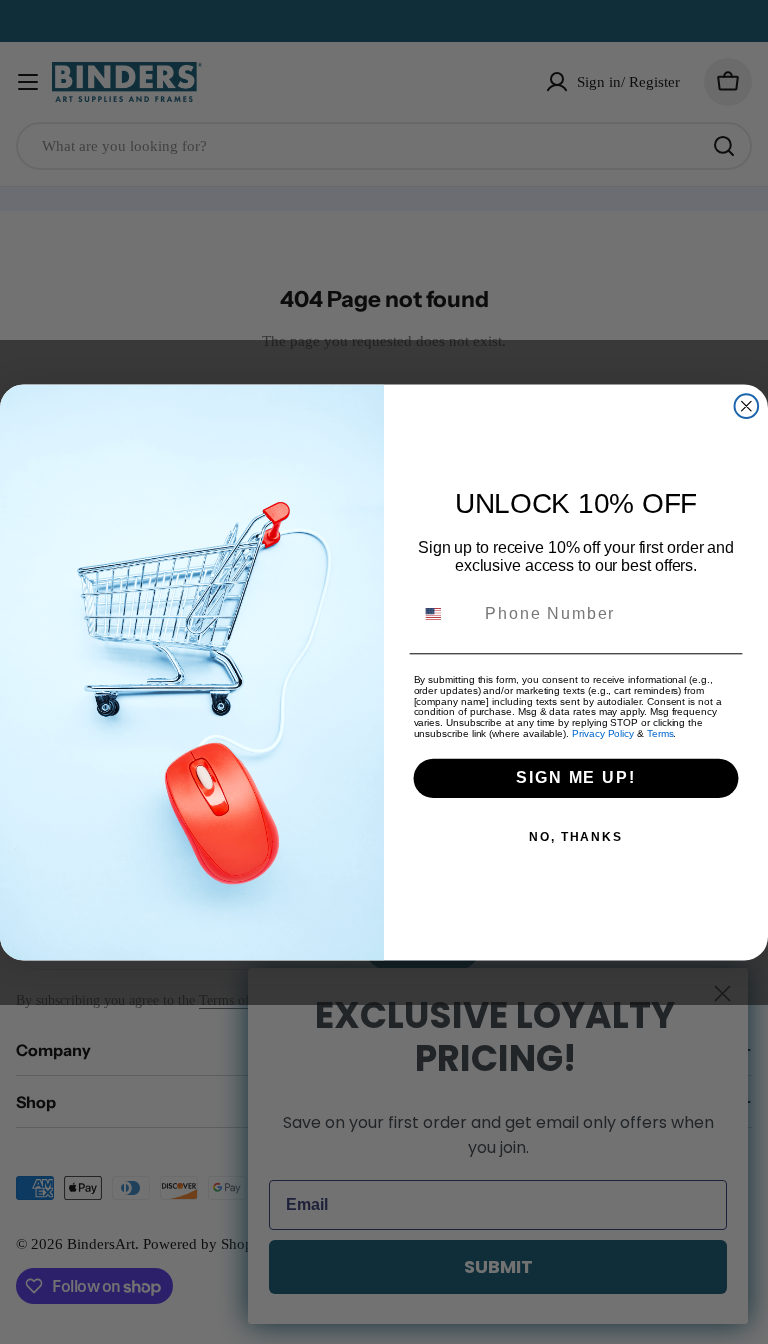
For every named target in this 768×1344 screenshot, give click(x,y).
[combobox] (445, 613)
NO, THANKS (576, 837)
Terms (660, 733)
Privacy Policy (603, 733)
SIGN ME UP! (575, 777)
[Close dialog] (747, 406)
